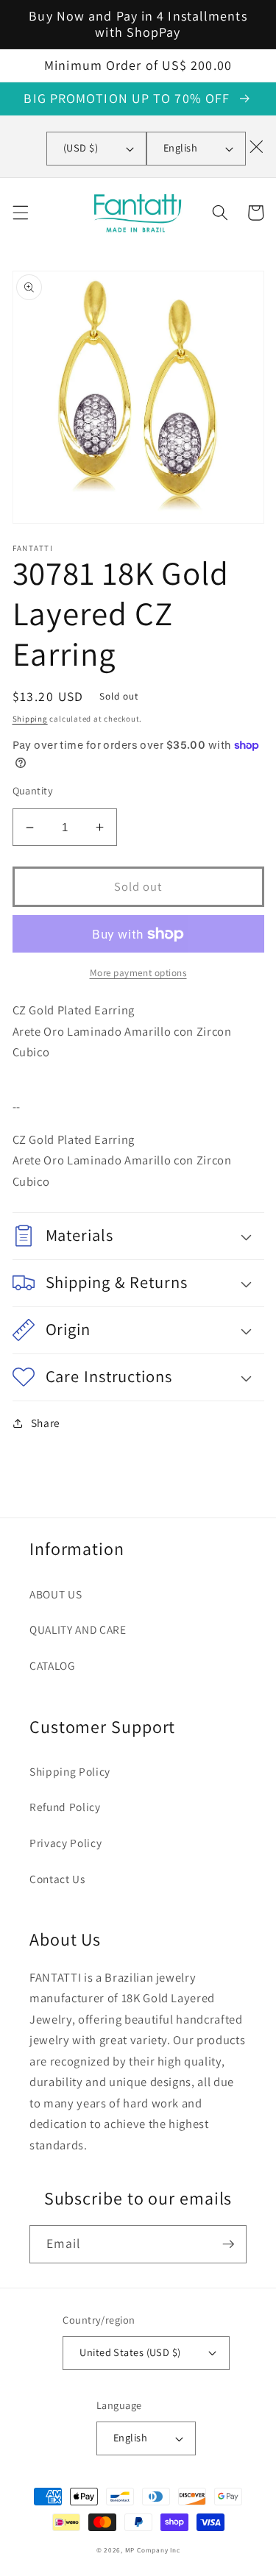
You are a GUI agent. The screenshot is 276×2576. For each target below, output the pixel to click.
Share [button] (46, 1423)
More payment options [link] (138, 973)
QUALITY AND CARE (78, 1629)
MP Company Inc (153, 2550)
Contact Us (57, 1879)
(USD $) (81, 147)
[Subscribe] (228, 2244)
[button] (20, 213)
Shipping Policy (70, 1771)
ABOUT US (56, 1594)
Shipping (30, 719)
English (180, 147)
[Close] (256, 146)
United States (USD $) (130, 2352)
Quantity (33, 790)
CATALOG (52, 1665)
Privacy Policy (66, 1843)
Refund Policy (65, 1807)
